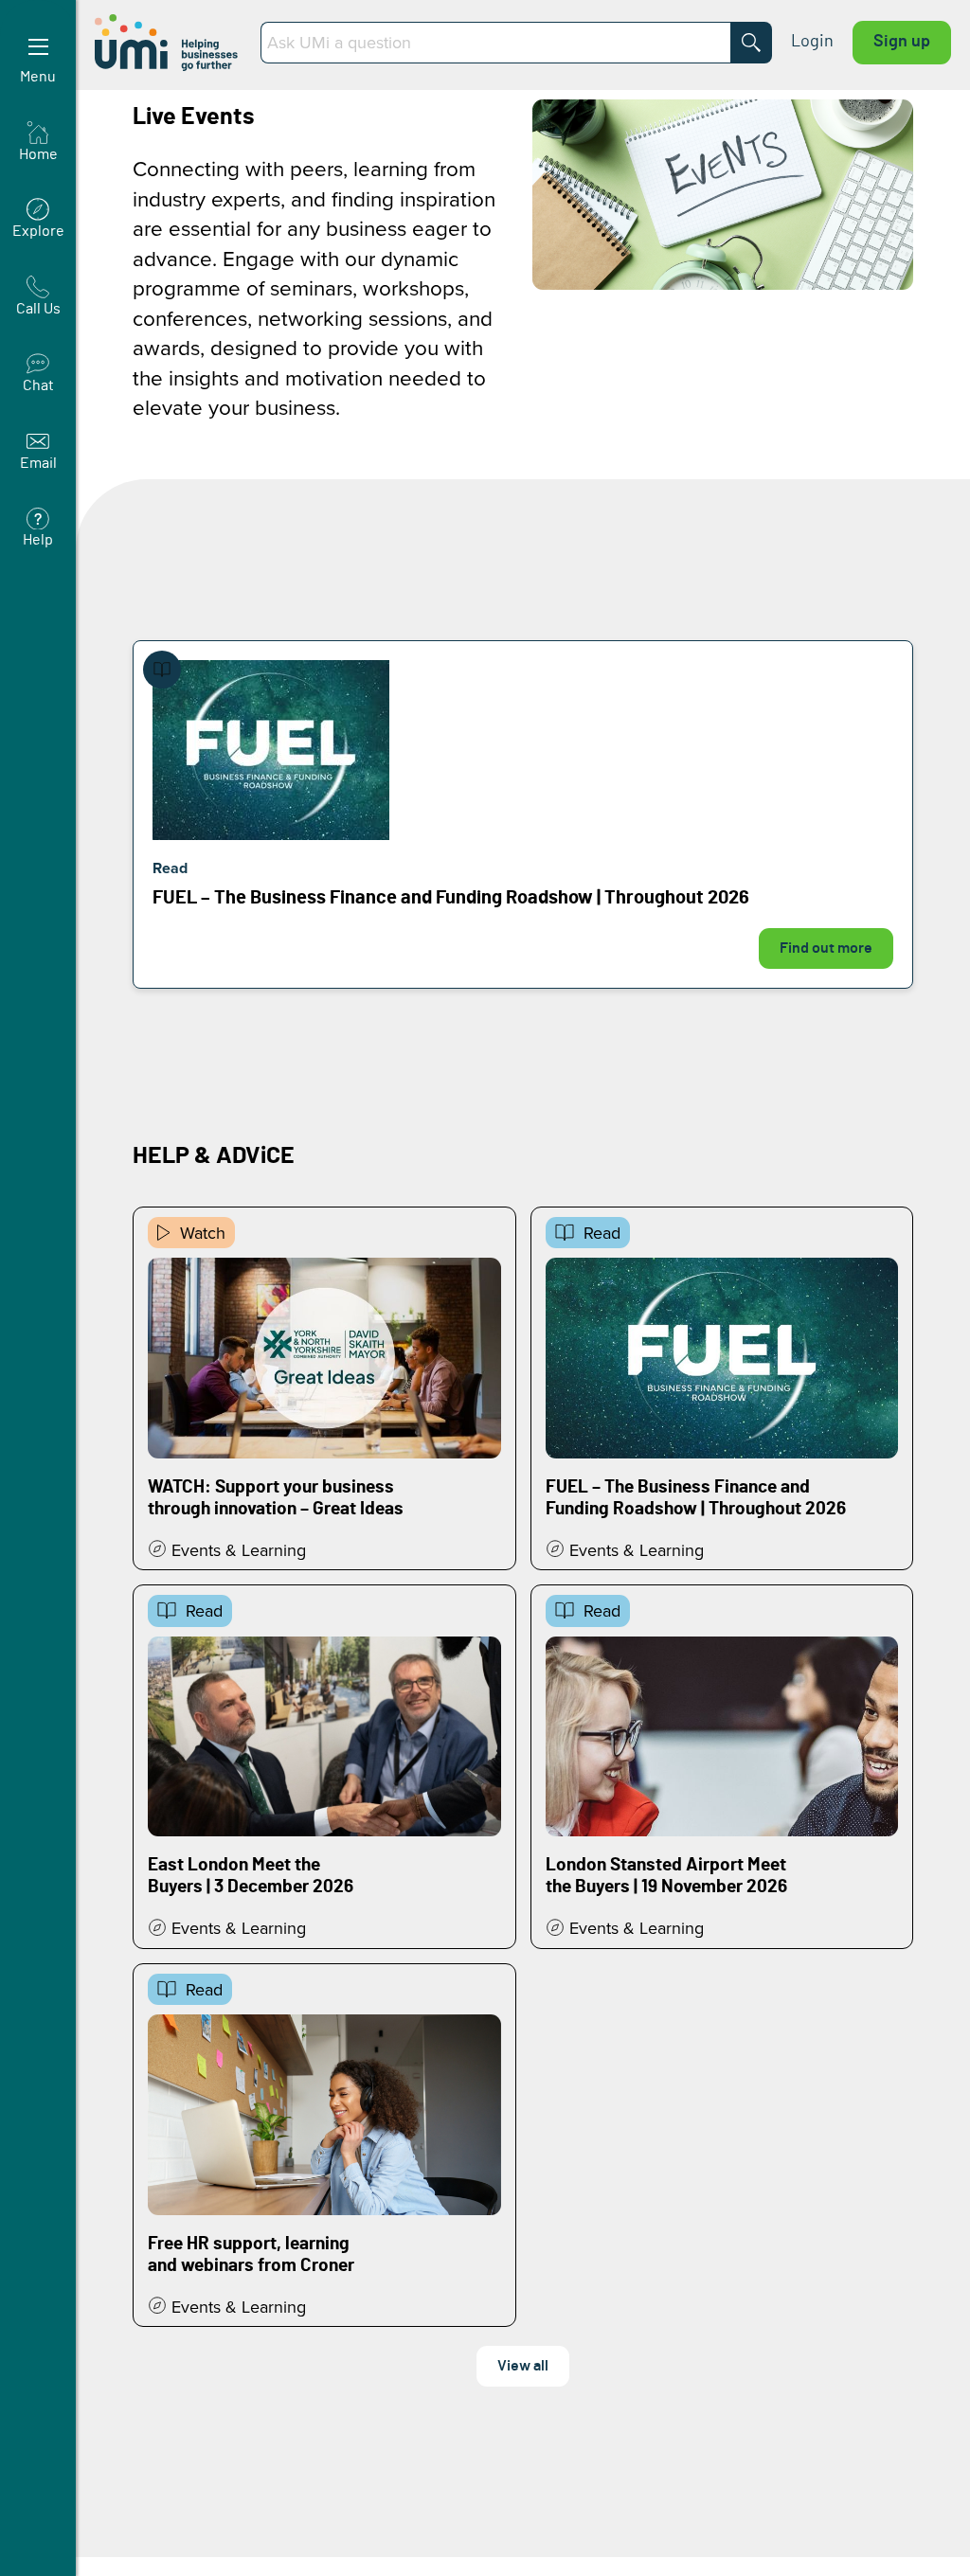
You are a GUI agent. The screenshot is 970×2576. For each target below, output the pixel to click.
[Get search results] (751, 43)
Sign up (902, 42)
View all (523, 2366)
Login (812, 42)
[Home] (168, 43)
